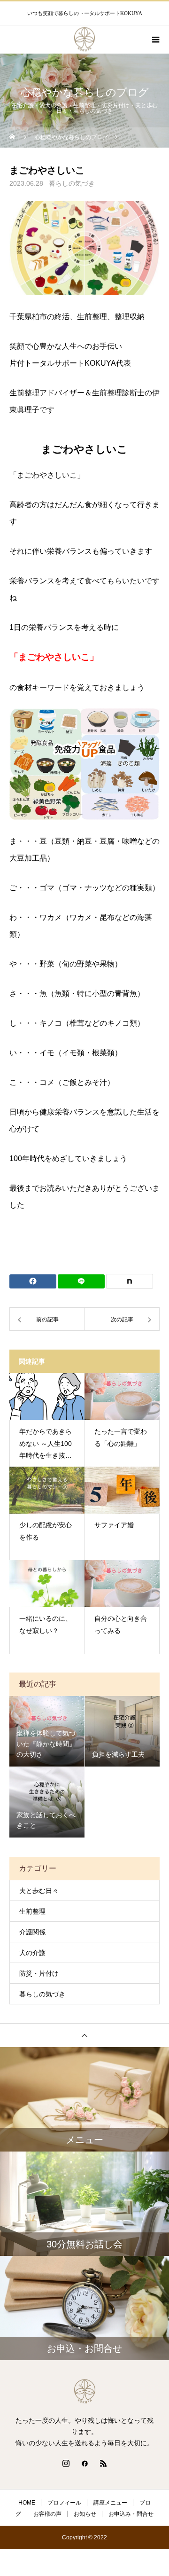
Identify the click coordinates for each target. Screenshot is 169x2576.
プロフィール (64, 2503)
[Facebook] (84, 2463)
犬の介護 (32, 1953)
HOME (27, 2503)
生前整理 (32, 1911)
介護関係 (32, 1932)
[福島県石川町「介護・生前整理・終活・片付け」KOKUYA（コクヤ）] (84, 2391)
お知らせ (85, 2514)
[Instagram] (66, 2463)
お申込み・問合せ (131, 2514)
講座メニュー (110, 2503)
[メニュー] (155, 39)
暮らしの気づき (72, 183)
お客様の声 (47, 2514)
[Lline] (81, 1281)
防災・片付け (39, 1973)
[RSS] (103, 2463)
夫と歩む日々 (39, 1891)
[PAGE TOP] (84, 2035)
